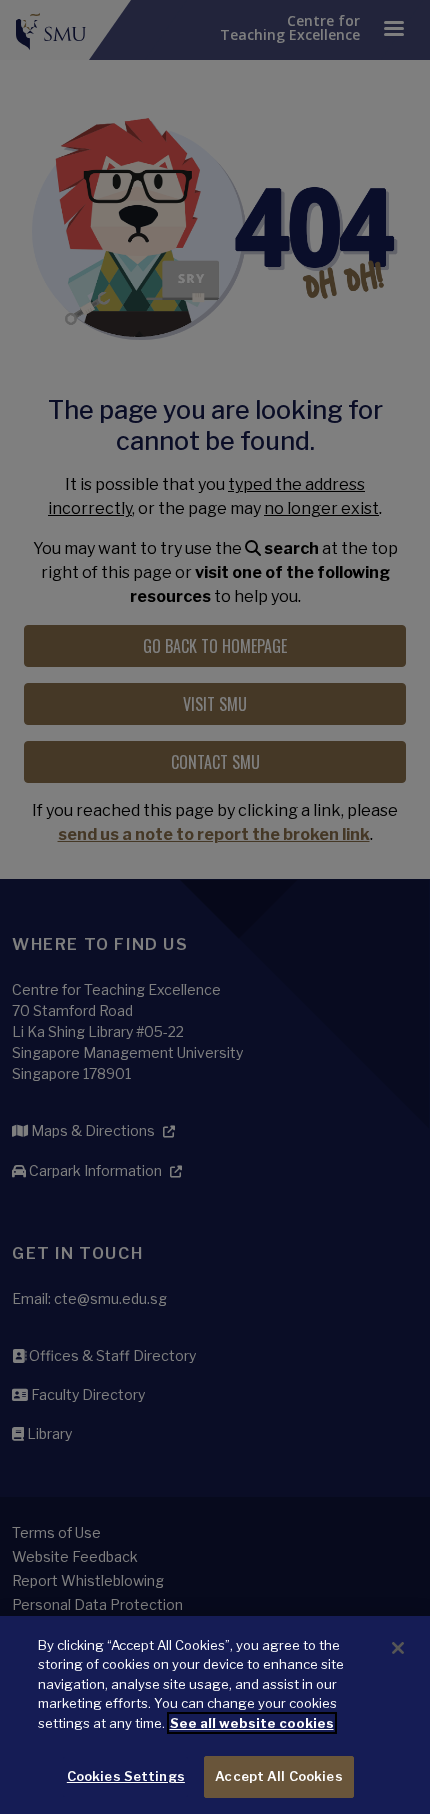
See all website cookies (252, 1723)
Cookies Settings (126, 1776)
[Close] (398, 1648)
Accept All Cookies (278, 1776)
